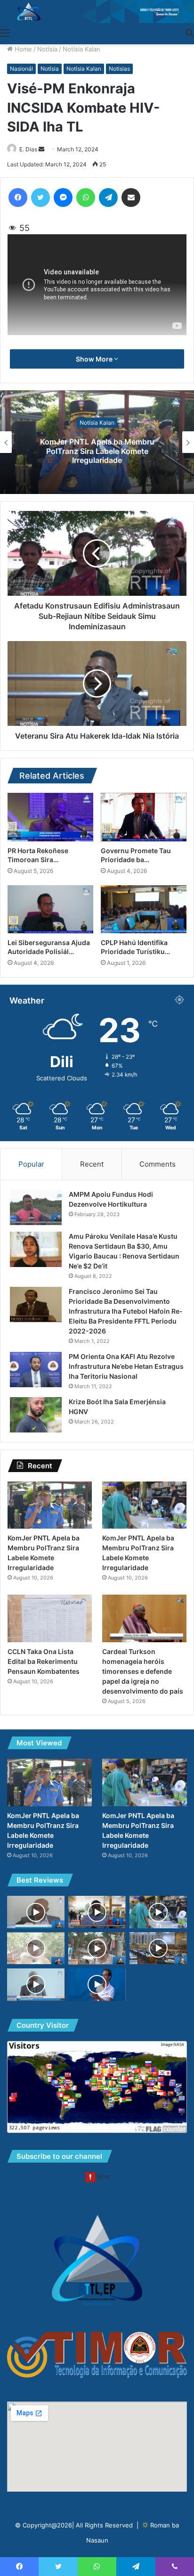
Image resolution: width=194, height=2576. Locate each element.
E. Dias (28, 149)
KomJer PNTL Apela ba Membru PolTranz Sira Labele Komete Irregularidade (97, 451)
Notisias (119, 69)
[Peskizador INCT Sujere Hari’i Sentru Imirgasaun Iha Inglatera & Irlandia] (36, 1912)
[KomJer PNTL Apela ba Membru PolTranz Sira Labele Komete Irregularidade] (50, 1505)
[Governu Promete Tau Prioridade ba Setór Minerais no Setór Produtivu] (144, 817)
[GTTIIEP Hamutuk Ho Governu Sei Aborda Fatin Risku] (36, 1985)
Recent (92, 1164)
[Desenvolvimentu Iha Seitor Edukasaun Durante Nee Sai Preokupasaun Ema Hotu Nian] (97, 1985)
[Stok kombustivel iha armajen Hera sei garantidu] (97, 1912)
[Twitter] (40, 198)
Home (22, 49)
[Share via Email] (131, 198)
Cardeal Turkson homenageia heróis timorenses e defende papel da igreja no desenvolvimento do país (143, 1671)
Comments (158, 1164)
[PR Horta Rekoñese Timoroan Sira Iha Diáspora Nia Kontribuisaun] (50, 817)
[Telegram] (108, 198)
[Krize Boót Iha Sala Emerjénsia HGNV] (36, 1415)
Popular (31, 1164)
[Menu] (5, 33)
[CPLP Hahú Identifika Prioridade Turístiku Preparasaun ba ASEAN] (144, 909)
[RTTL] (97, 12)
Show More (95, 359)
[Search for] (189, 33)
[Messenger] (63, 198)
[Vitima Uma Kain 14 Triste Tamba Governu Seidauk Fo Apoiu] (97, 1948)
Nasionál (21, 69)
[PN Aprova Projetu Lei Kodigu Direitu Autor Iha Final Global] (158, 1948)
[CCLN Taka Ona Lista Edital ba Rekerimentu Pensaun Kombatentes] (50, 1618)
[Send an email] (41, 149)
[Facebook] (18, 198)
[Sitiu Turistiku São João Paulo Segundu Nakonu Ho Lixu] (36, 1948)
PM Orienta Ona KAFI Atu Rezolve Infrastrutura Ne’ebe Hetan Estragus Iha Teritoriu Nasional (126, 1366)
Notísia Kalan (81, 49)
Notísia (47, 49)
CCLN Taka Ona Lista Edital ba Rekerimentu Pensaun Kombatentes (44, 1661)
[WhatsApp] (86, 198)
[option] (97, 442)
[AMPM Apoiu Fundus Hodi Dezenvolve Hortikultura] (36, 1207)
